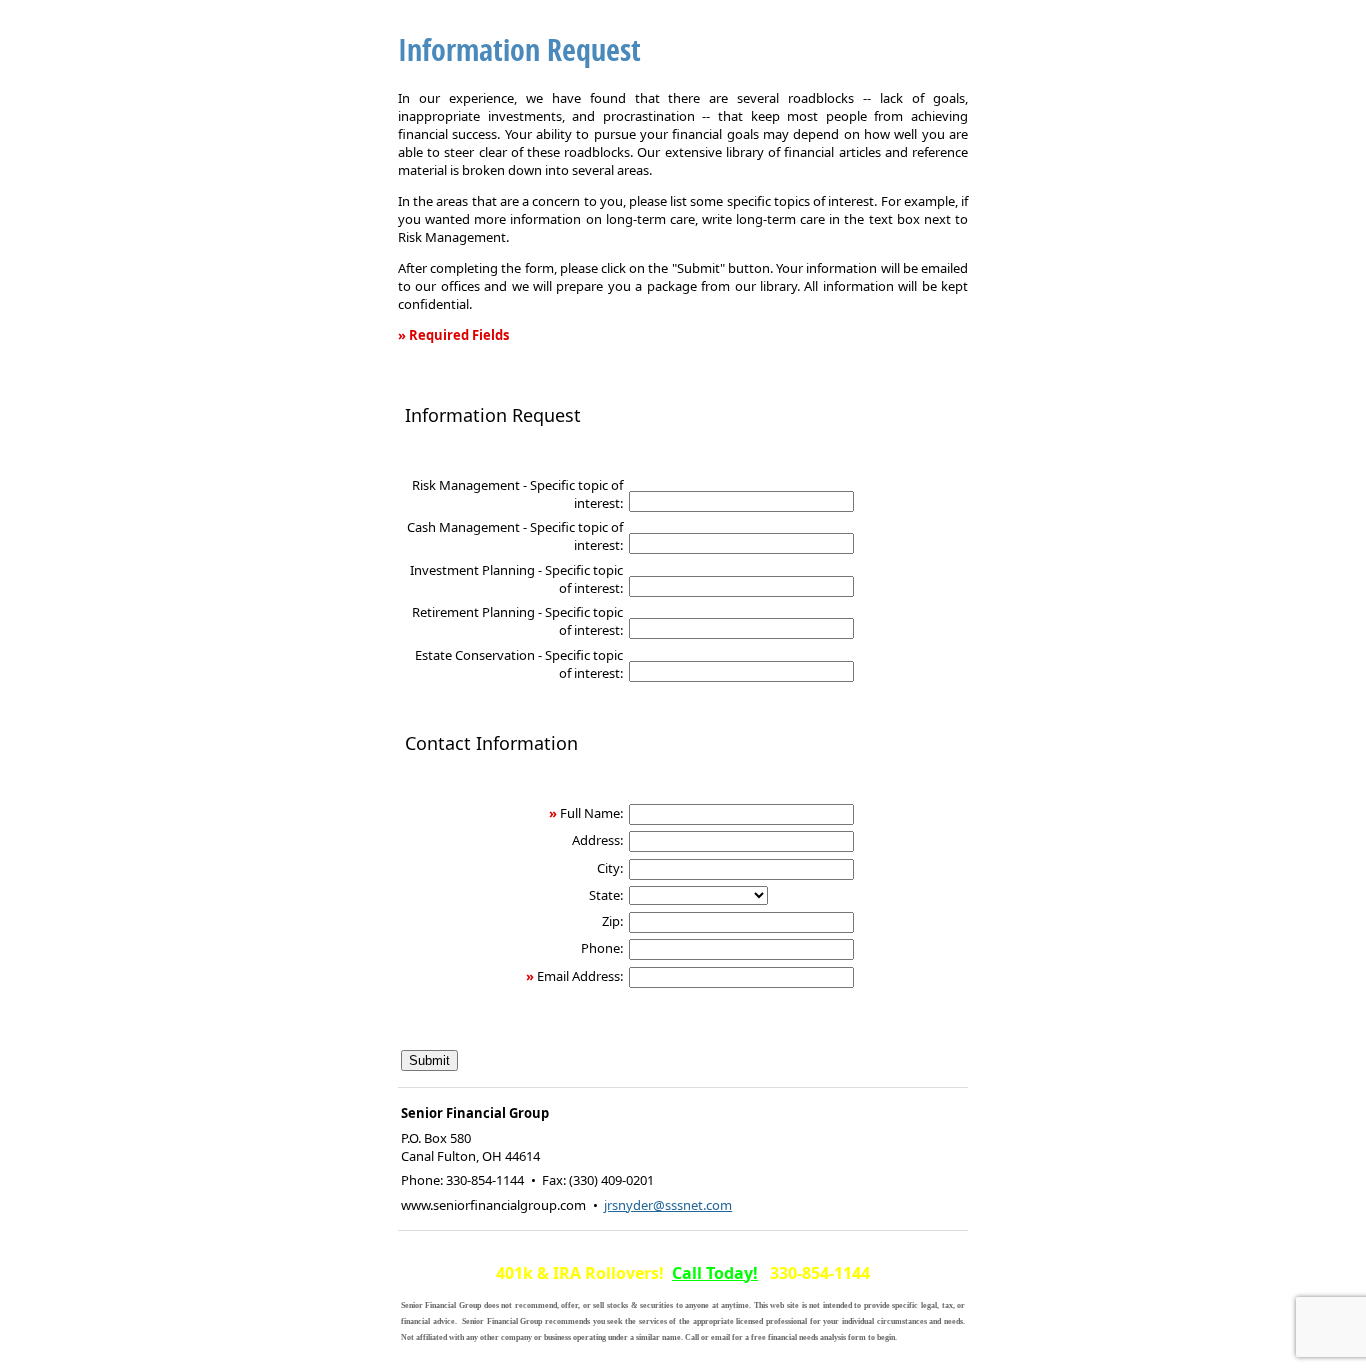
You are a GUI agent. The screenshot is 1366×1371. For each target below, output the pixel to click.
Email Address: (580, 976)
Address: (597, 840)
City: (610, 868)
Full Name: (591, 813)
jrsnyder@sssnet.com (668, 1205)
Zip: (612, 921)
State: (606, 895)
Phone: (602, 948)
